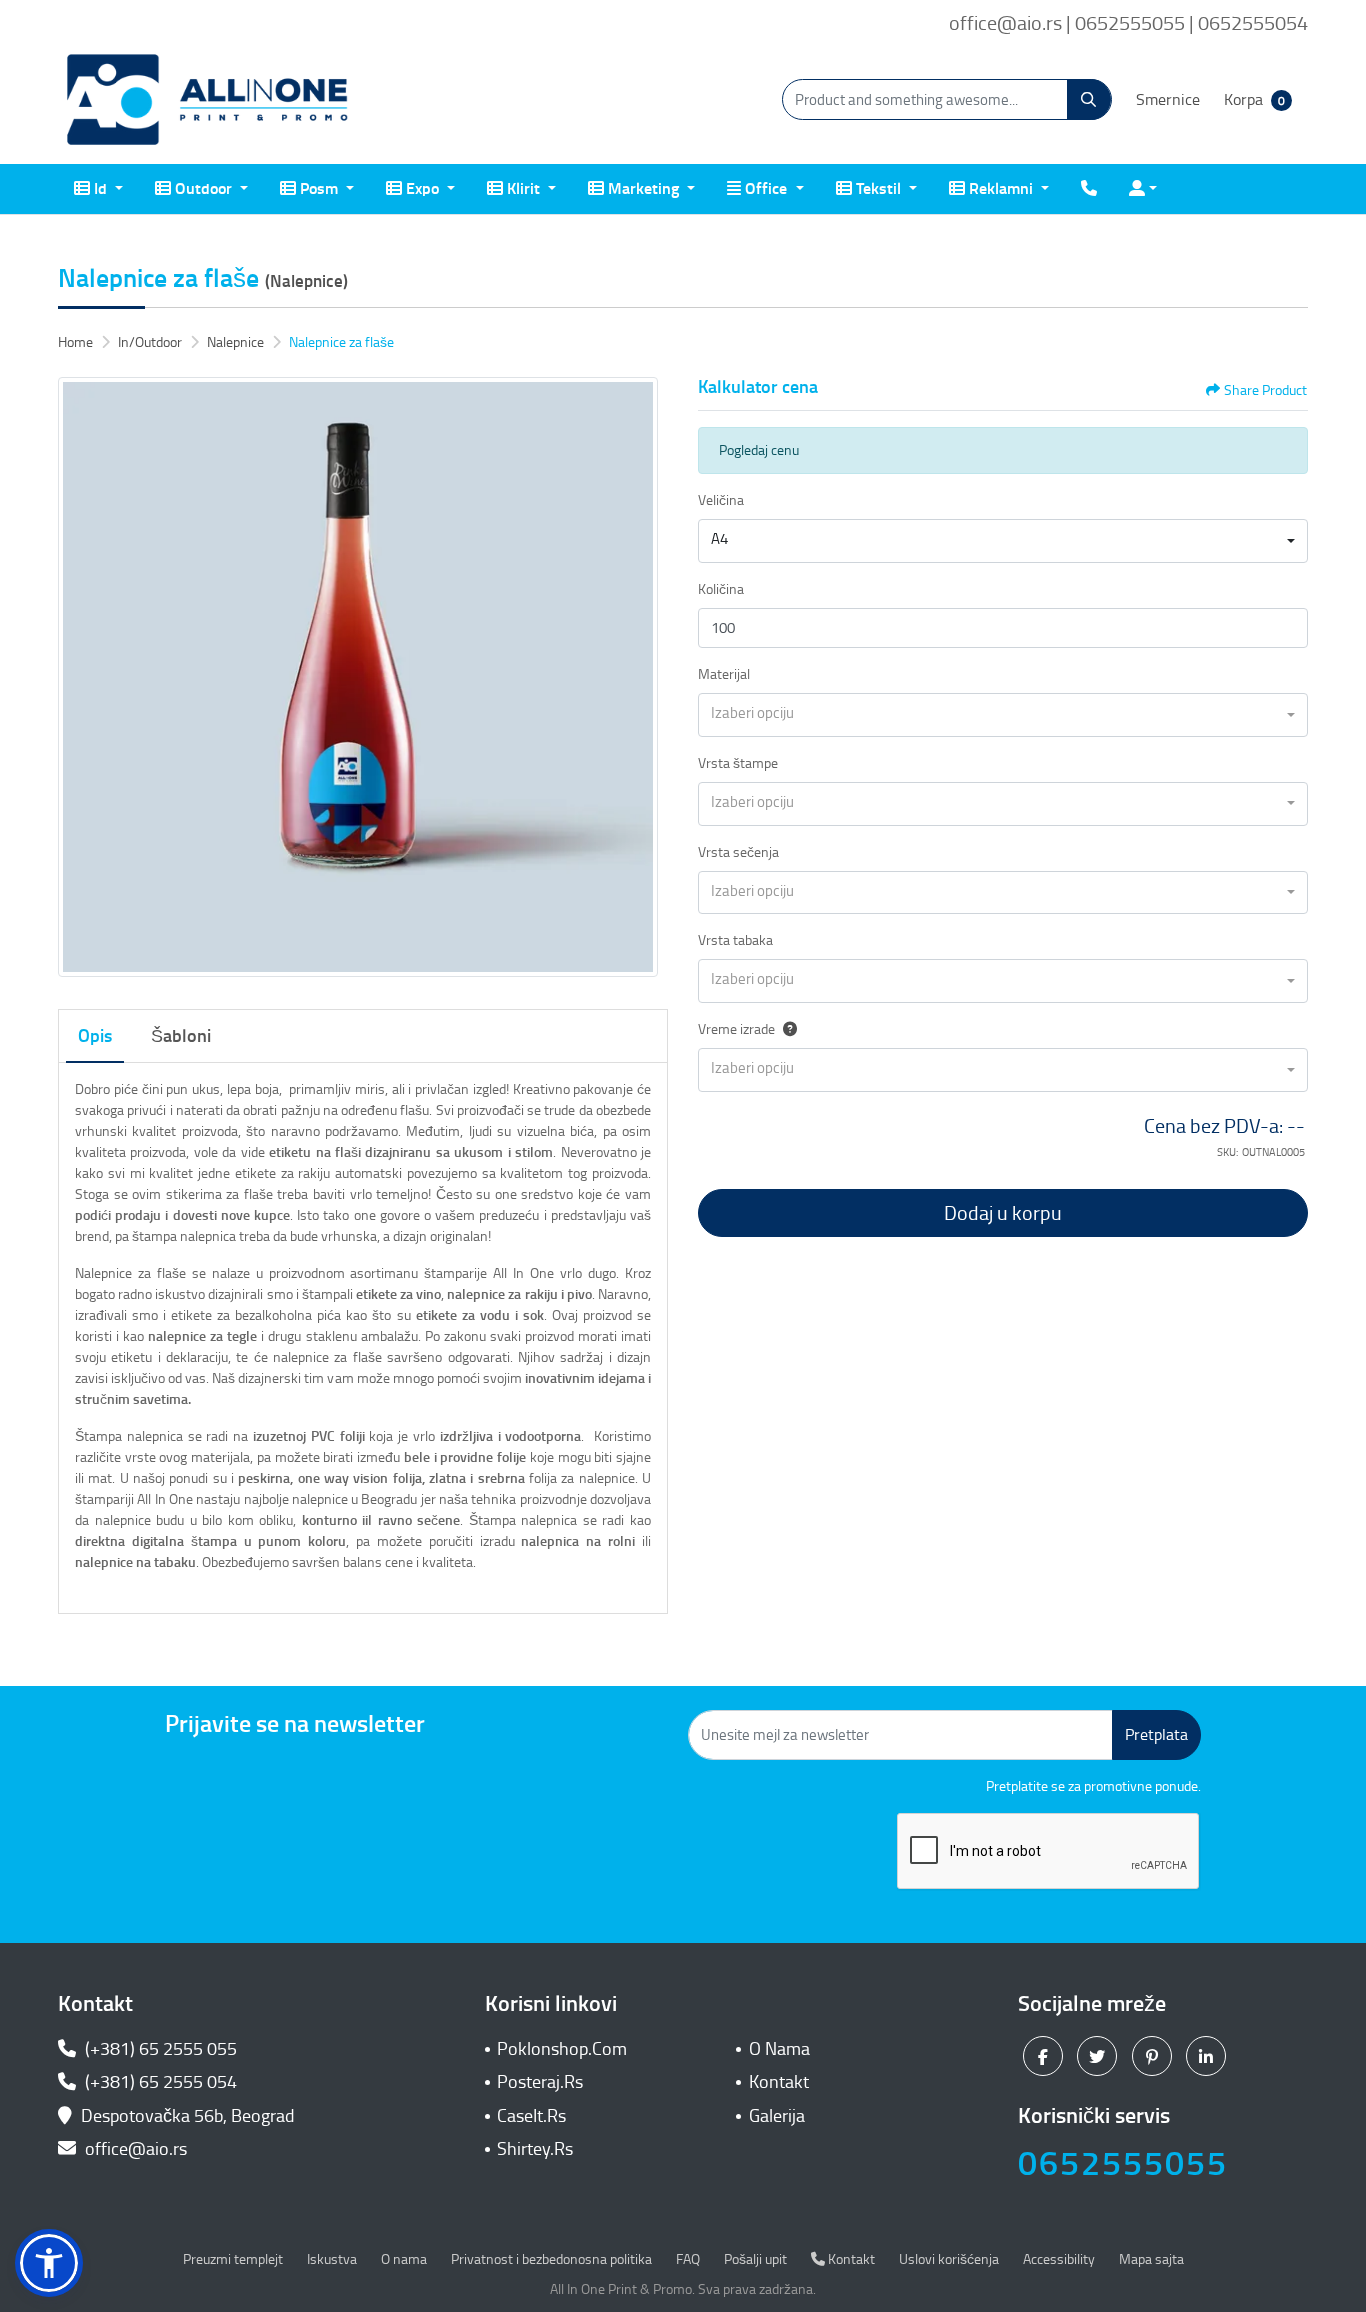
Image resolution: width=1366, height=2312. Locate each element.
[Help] (786, 1029)
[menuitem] (98, 189)
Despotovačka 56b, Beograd (188, 2116)
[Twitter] (1099, 2056)
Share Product (1265, 390)
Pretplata (1156, 1734)
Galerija (777, 2116)
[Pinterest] (1154, 2056)
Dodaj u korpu (1003, 1213)
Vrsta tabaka (735, 940)
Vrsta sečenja (738, 852)
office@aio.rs (134, 2149)
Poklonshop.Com (562, 2049)
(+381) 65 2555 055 (159, 2049)
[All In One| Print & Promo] (208, 100)
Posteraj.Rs (540, 2082)
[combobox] (1003, 541)
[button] (49, 2263)
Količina (721, 589)
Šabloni (181, 1036)
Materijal (724, 674)
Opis (95, 1036)
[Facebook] (1045, 2056)
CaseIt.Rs (531, 2116)
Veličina (721, 500)
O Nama (779, 2049)
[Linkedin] (1208, 2056)
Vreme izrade (736, 1029)
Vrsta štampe (738, 763)
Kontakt (779, 2082)
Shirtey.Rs (535, 2149)
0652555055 (1123, 2163)
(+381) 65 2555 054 (159, 2082)
